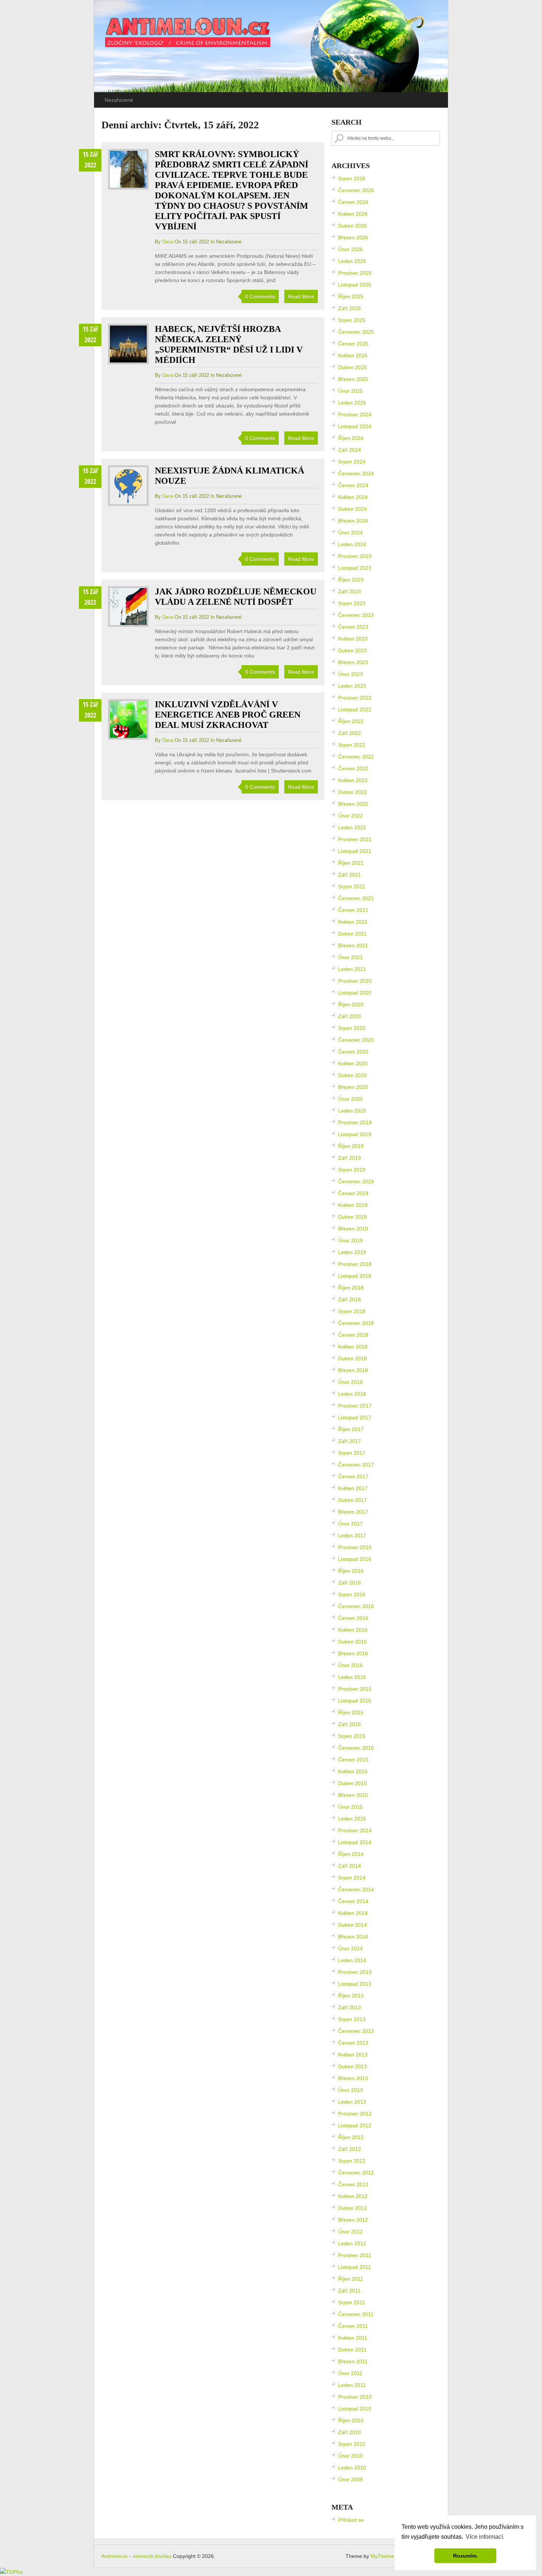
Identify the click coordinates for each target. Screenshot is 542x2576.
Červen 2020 (353, 1052)
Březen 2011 (353, 2361)
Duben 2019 (352, 1217)
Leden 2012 (352, 2243)
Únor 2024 (350, 532)
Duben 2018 (352, 1358)
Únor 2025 (350, 391)
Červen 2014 (353, 1901)
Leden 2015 (352, 1819)
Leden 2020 (352, 1111)
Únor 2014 (350, 1948)
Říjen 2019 (351, 1146)
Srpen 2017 (352, 1453)
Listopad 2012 (355, 2125)
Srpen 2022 (352, 745)
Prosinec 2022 (355, 698)
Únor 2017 (350, 1524)
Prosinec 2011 (355, 2255)
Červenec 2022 (356, 757)
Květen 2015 (353, 1771)
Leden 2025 (352, 403)
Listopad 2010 (355, 2409)
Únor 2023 (350, 674)
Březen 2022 (353, 804)
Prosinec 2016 (355, 1547)
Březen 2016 (353, 1653)
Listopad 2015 (355, 1701)
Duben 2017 (352, 1500)
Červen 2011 (353, 2326)
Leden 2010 (352, 2468)
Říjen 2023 (351, 580)
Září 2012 (350, 2149)
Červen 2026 (353, 202)
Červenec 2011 (356, 2314)
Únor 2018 (350, 1382)
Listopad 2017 (355, 1417)
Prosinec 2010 (355, 2397)
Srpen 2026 (352, 178)
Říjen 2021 (351, 863)
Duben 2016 (352, 1642)
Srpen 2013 (352, 2019)
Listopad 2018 (355, 1276)
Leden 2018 (352, 1394)
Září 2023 (350, 591)
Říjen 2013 (351, 1996)
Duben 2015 (352, 1783)
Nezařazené (119, 100)
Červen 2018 (353, 1335)
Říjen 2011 (351, 2279)
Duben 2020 (352, 1075)
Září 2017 (350, 1441)
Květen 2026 (353, 214)
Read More (301, 296)
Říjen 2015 (351, 1712)
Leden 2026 (352, 261)
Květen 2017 (353, 1488)
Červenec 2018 (356, 1323)
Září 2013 (350, 2007)
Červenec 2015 (356, 1748)
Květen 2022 (353, 780)
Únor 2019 (350, 1240)
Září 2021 (350, 875)
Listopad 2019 (355, 1134)
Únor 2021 (350, 957)
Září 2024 (350, 450)
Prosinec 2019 (355, 1122)
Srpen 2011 (352, 2302)
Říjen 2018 (351, 1288)
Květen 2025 (353, 355)
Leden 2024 (352, 544)
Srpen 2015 (352, 1736)
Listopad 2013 (355, 1984)
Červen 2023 (353, 627)
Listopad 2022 (355, 709)
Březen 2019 (353, 1229)
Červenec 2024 (356, 473)
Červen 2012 (353, 2184)
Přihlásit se (351, 2520)
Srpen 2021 (352, 886)
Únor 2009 (350, 2479)
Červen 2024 (353, 485)
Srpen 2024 (352, 462)
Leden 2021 (352, 969)
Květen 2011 (353, 2338)
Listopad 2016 (355, 1559)
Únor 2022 (350, 816)
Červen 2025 (353, 344)
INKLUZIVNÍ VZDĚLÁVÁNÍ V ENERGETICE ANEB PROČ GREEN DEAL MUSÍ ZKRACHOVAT (228, 715)
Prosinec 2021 (355, 839)
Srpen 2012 (352, 2161)
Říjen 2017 (351, 1429)
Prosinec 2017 (355, 1406)
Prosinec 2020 (355, 981)
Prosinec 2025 (355, 273)
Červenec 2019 (356, 1181)
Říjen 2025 (351, 296)
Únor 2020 (350, 1099)
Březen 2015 (353, 1795)
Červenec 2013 (356, 2031)
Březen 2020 (353, 1087)
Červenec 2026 (356, 190)
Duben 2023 (352, 650)
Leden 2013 (352, 2102)
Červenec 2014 (356, 1889)
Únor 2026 (350, 249)
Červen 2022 (353, 768)
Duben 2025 (352, 367)
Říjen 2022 (351, 721)
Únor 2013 (350, 2090)
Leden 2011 (352, 2385)
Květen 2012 (353, 2196)
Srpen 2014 (352, 1878)
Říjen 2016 (351, 1571)
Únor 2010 (350, 2456)
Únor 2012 (350, 2232)
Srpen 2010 (352, 2444)
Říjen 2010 (351, 2420)
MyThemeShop (388, 2556)
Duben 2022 (352, 792)
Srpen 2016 (352, 1594)
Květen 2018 (353, 1347)
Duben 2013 (352, 2066)
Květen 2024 (353, 497)
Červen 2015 (353, 1760)
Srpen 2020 (352, 1028)
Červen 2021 (353, 910)
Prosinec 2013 (355, 1972)
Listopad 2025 (355, 285)
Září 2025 (350, 308)
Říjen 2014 (351, 1854)
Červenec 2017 (356, 1465)
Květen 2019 (353, 1205)
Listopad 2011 (355, 2267)
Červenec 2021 (356, 898)
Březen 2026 (353, 237)
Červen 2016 (353, 1618)
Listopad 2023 (355, 568)
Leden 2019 (352, 1252)
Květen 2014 (353, 1913)
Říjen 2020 (351, 1004)
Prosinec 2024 (355, 414)
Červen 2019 (353, 1193)
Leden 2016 (352, 1677)
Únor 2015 (350, 1807)
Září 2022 (350, 733)
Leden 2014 (352, 1960)
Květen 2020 (353, 1063)
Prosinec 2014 (355, 1830)
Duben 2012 (352, 2208)
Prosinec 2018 (355, 1264)
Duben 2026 (352, 226)
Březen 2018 (353, 1370)
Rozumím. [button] (465, 2556)
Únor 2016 (350, 1665)
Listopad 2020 (355, 993)
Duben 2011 (352, 2350)
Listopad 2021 (355, 851)
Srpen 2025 (352, 320)
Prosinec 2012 (355, 2114)
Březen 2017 (353, 1512)
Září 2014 (350, 1866)
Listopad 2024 (355, 426)
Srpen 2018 (352, 1311)
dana (168, 242)
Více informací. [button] (485, 2537)
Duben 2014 (352, 1925)
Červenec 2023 (356, 615)
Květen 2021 (353, 922)
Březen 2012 (353, 2220)
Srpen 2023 (352, 603)
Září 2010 (350, 2432)
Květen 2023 (353, 639)
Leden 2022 (352, 827)
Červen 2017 (353, 1476)
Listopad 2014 (355, 1842)
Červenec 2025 (356, 332)
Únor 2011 (350, 2373)
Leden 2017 (352, 1535)
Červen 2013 (353, 2043)
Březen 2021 (353, 945)
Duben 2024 (352, 509)
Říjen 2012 (351, 2137)
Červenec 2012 (356, 2173)
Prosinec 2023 (355, 556)
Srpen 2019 (352, 1170)
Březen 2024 (353, 521)
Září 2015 (350, 1724)
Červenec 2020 (356, 1040)
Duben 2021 (352, 934)
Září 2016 (350, 1583)
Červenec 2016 (356, 1606)
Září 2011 (349, 2291)
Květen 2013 (353, 2055)
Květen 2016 (353, 1630)
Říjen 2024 (351, 438)
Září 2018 (350, 1299)
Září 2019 (350, 1158)
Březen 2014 (353, 1937)
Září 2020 (350, 1016)
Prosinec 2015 (355, 1689)
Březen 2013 (353, 2078)
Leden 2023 (352, 686)
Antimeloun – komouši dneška (136, 2556)
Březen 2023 (353, 662)
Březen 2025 (353, 379)
